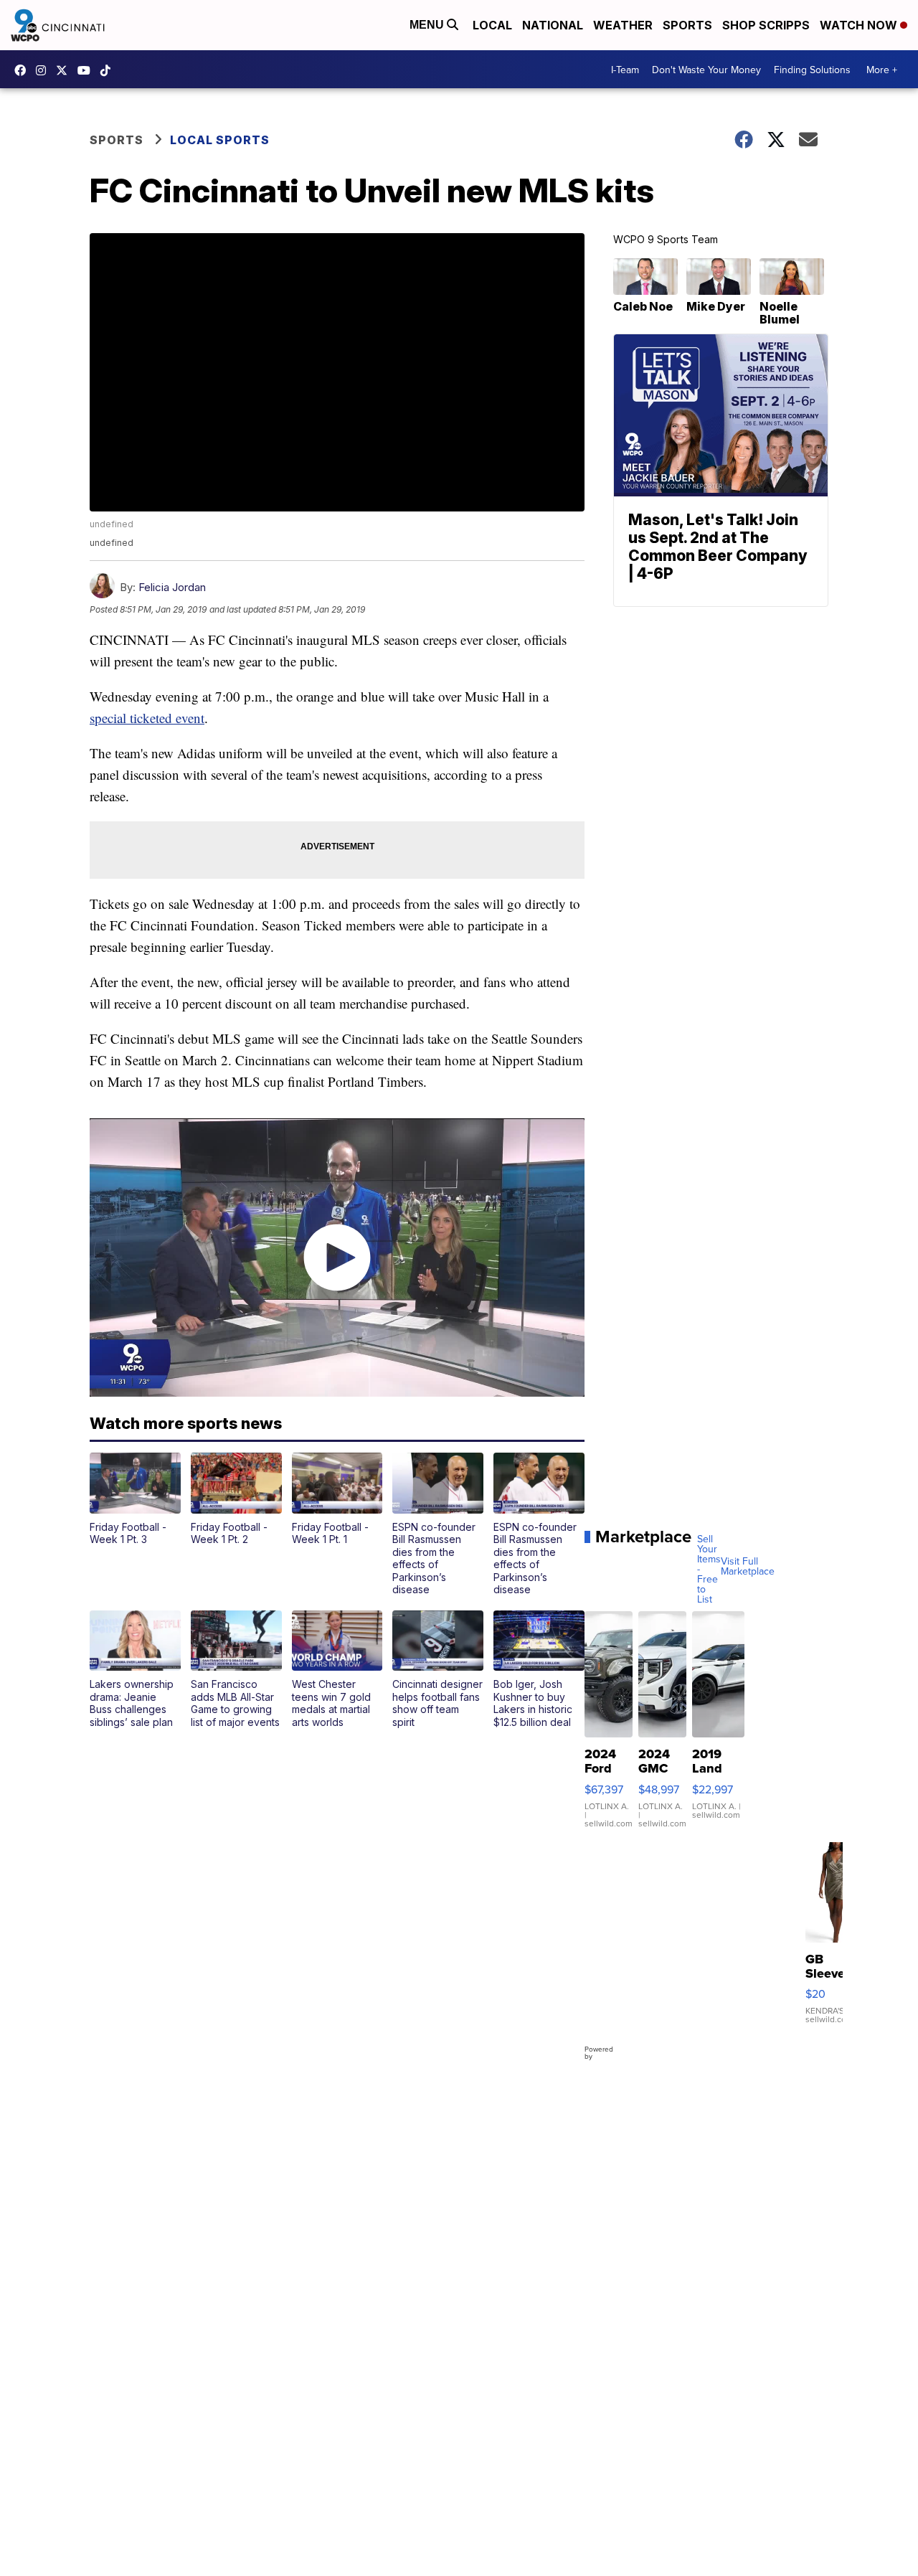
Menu (428, 25)
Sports (687, 25)
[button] (135, 1499)
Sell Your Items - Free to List (709, 1569)
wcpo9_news (44, 70)
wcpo (65, 70)
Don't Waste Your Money (706, 70)
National (553, 25)
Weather (623, 25)
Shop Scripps (766, 25)
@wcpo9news (109, 70)
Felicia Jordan (172, 587)
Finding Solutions (812, 70)
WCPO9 (24, 70)
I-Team (625, 70)
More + (882, 70)
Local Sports (220, 140)
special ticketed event (147, 718)
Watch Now (860, 25)
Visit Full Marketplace (748, 1566)
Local (492, 25)
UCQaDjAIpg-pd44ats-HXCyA (87, 70)
